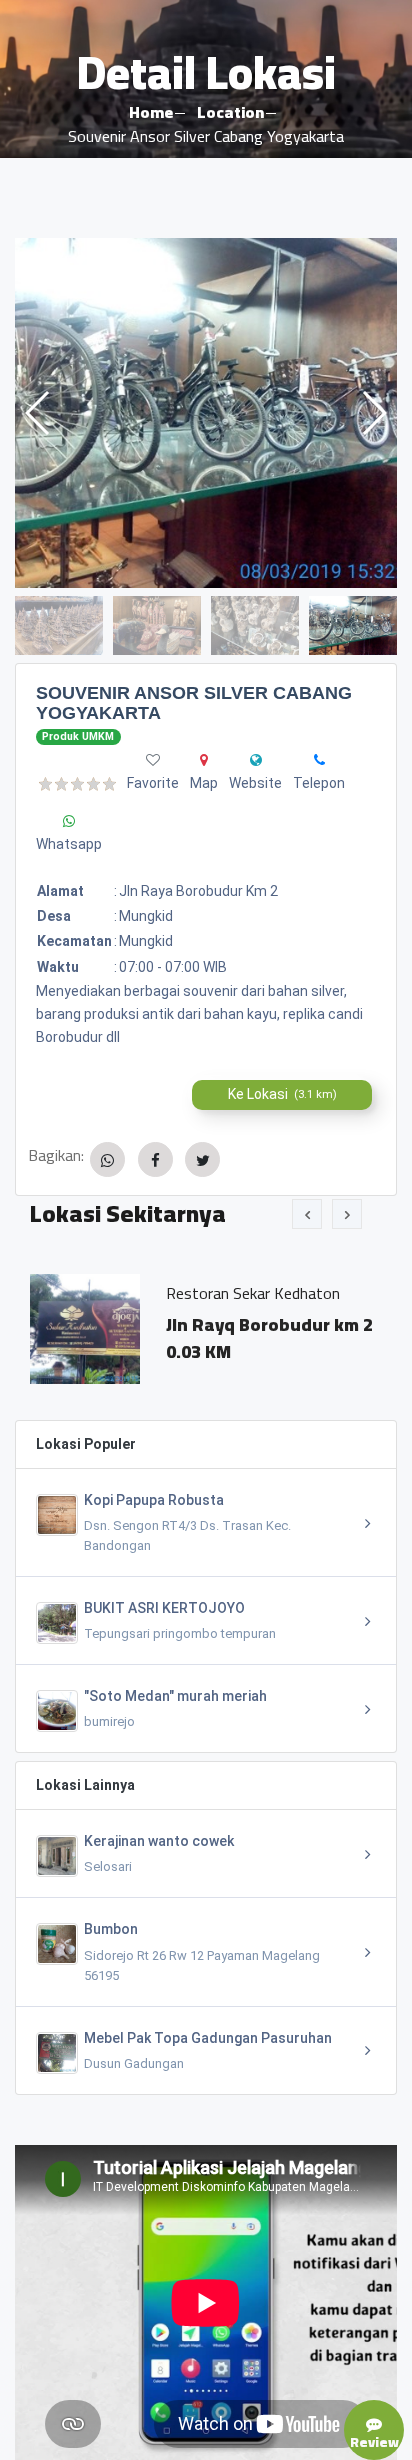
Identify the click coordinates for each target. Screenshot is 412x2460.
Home (151, 112)
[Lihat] (206, 413)
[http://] (256, 760)
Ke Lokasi (282, 1094)
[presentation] (307, 1214)
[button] (373, 413)
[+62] (319, 760)
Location (230, 112)
